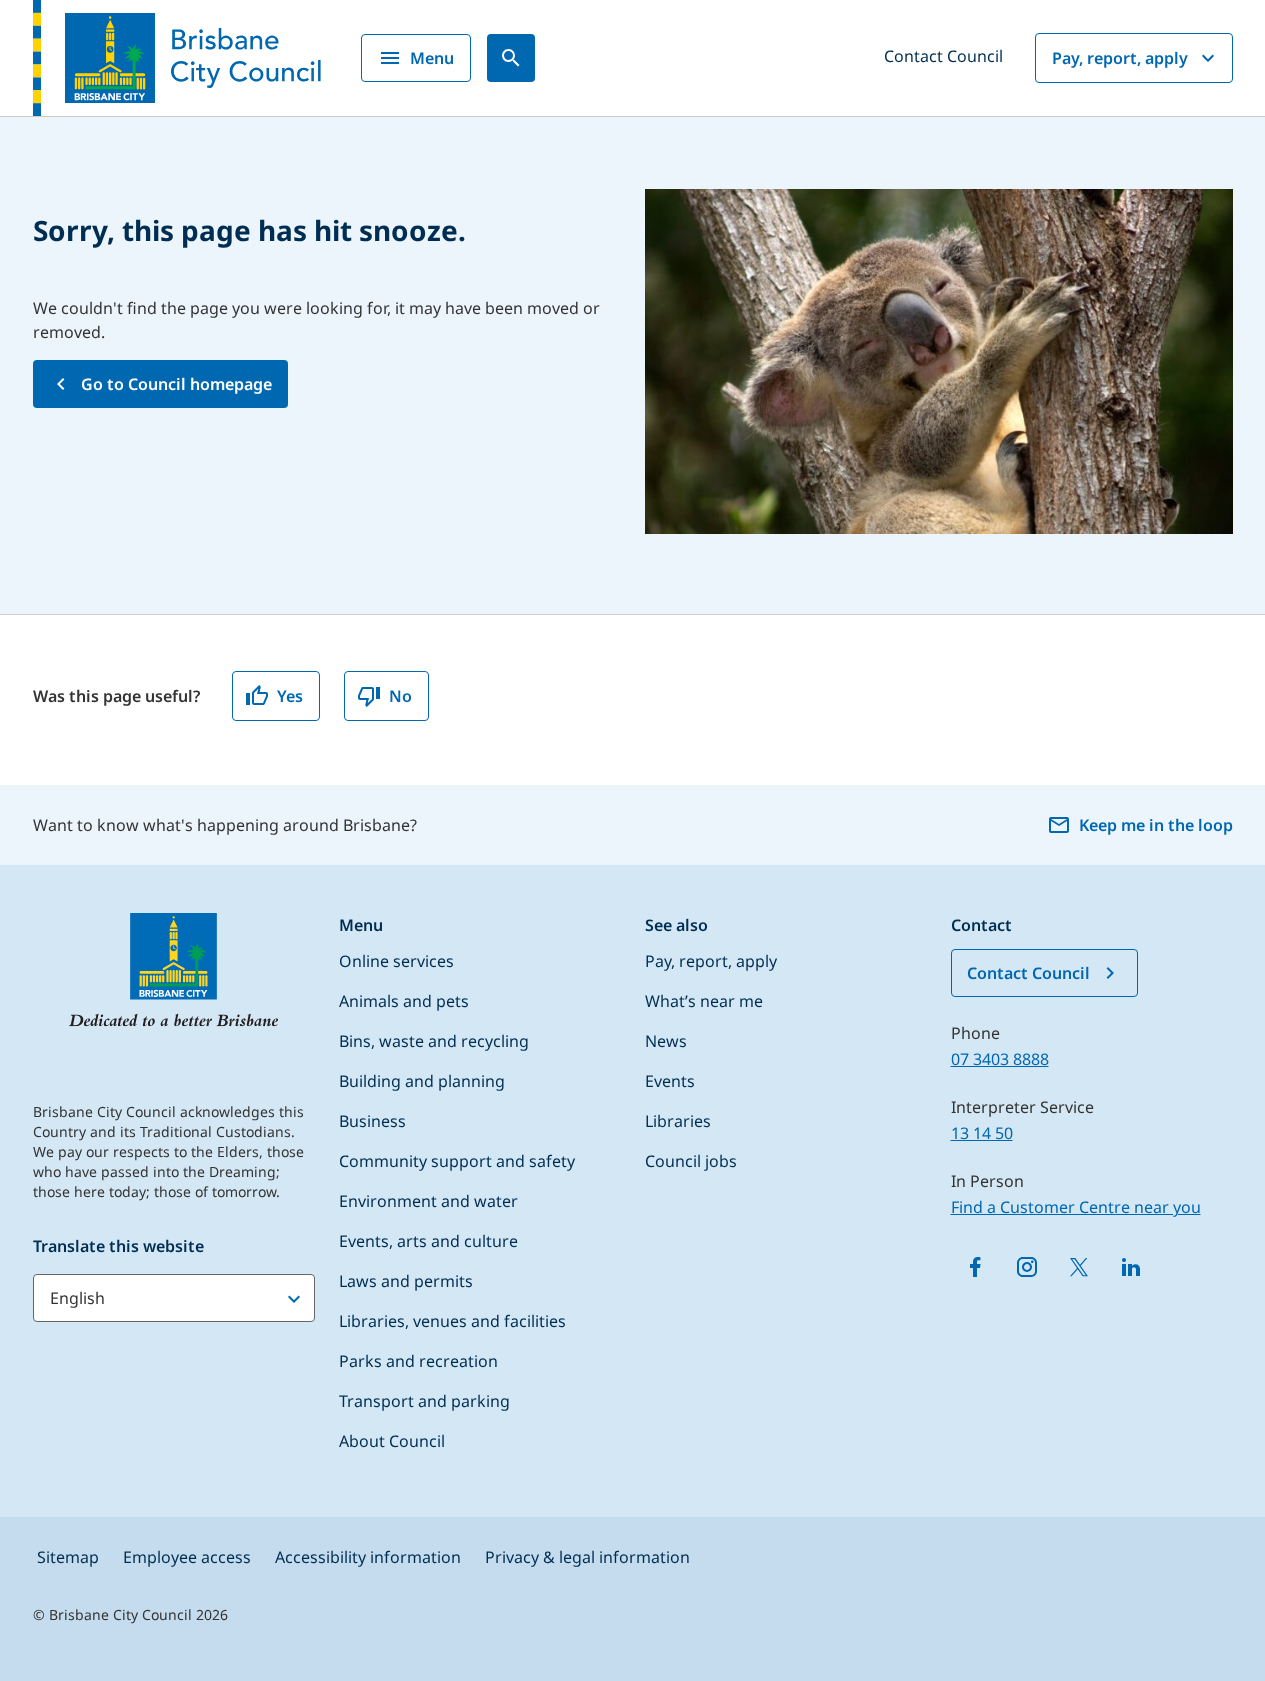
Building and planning (422, 1081)
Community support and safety (457, 1161)
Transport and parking (424, 1401)
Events (670, 1081)
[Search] (511, 58)
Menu (432, 58)
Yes (290, 696)
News (666, 1041)
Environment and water (428, 1201)
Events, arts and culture (428, 1241)
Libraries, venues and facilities (452, 1321)
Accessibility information (368, 1557)
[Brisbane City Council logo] (177, 58)
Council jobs (691, 1161)
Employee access (187, 1557)
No (400, 696)
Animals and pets (404, 1001)
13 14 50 (982, 1133)
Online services (396, 961)
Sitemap (68, 1557)
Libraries (678, 1121)
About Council (392, 1441)
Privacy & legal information (587, 1557)
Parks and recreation (418, 1361)
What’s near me (704, 1001)
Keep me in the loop (1156, 825)
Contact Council (943, 56)
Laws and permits (406, 1281)
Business (372, 1121)
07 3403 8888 (1000, 1059)
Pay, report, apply (1120, 58)
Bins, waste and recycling (434, 1041)
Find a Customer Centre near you (1076, 1207)
